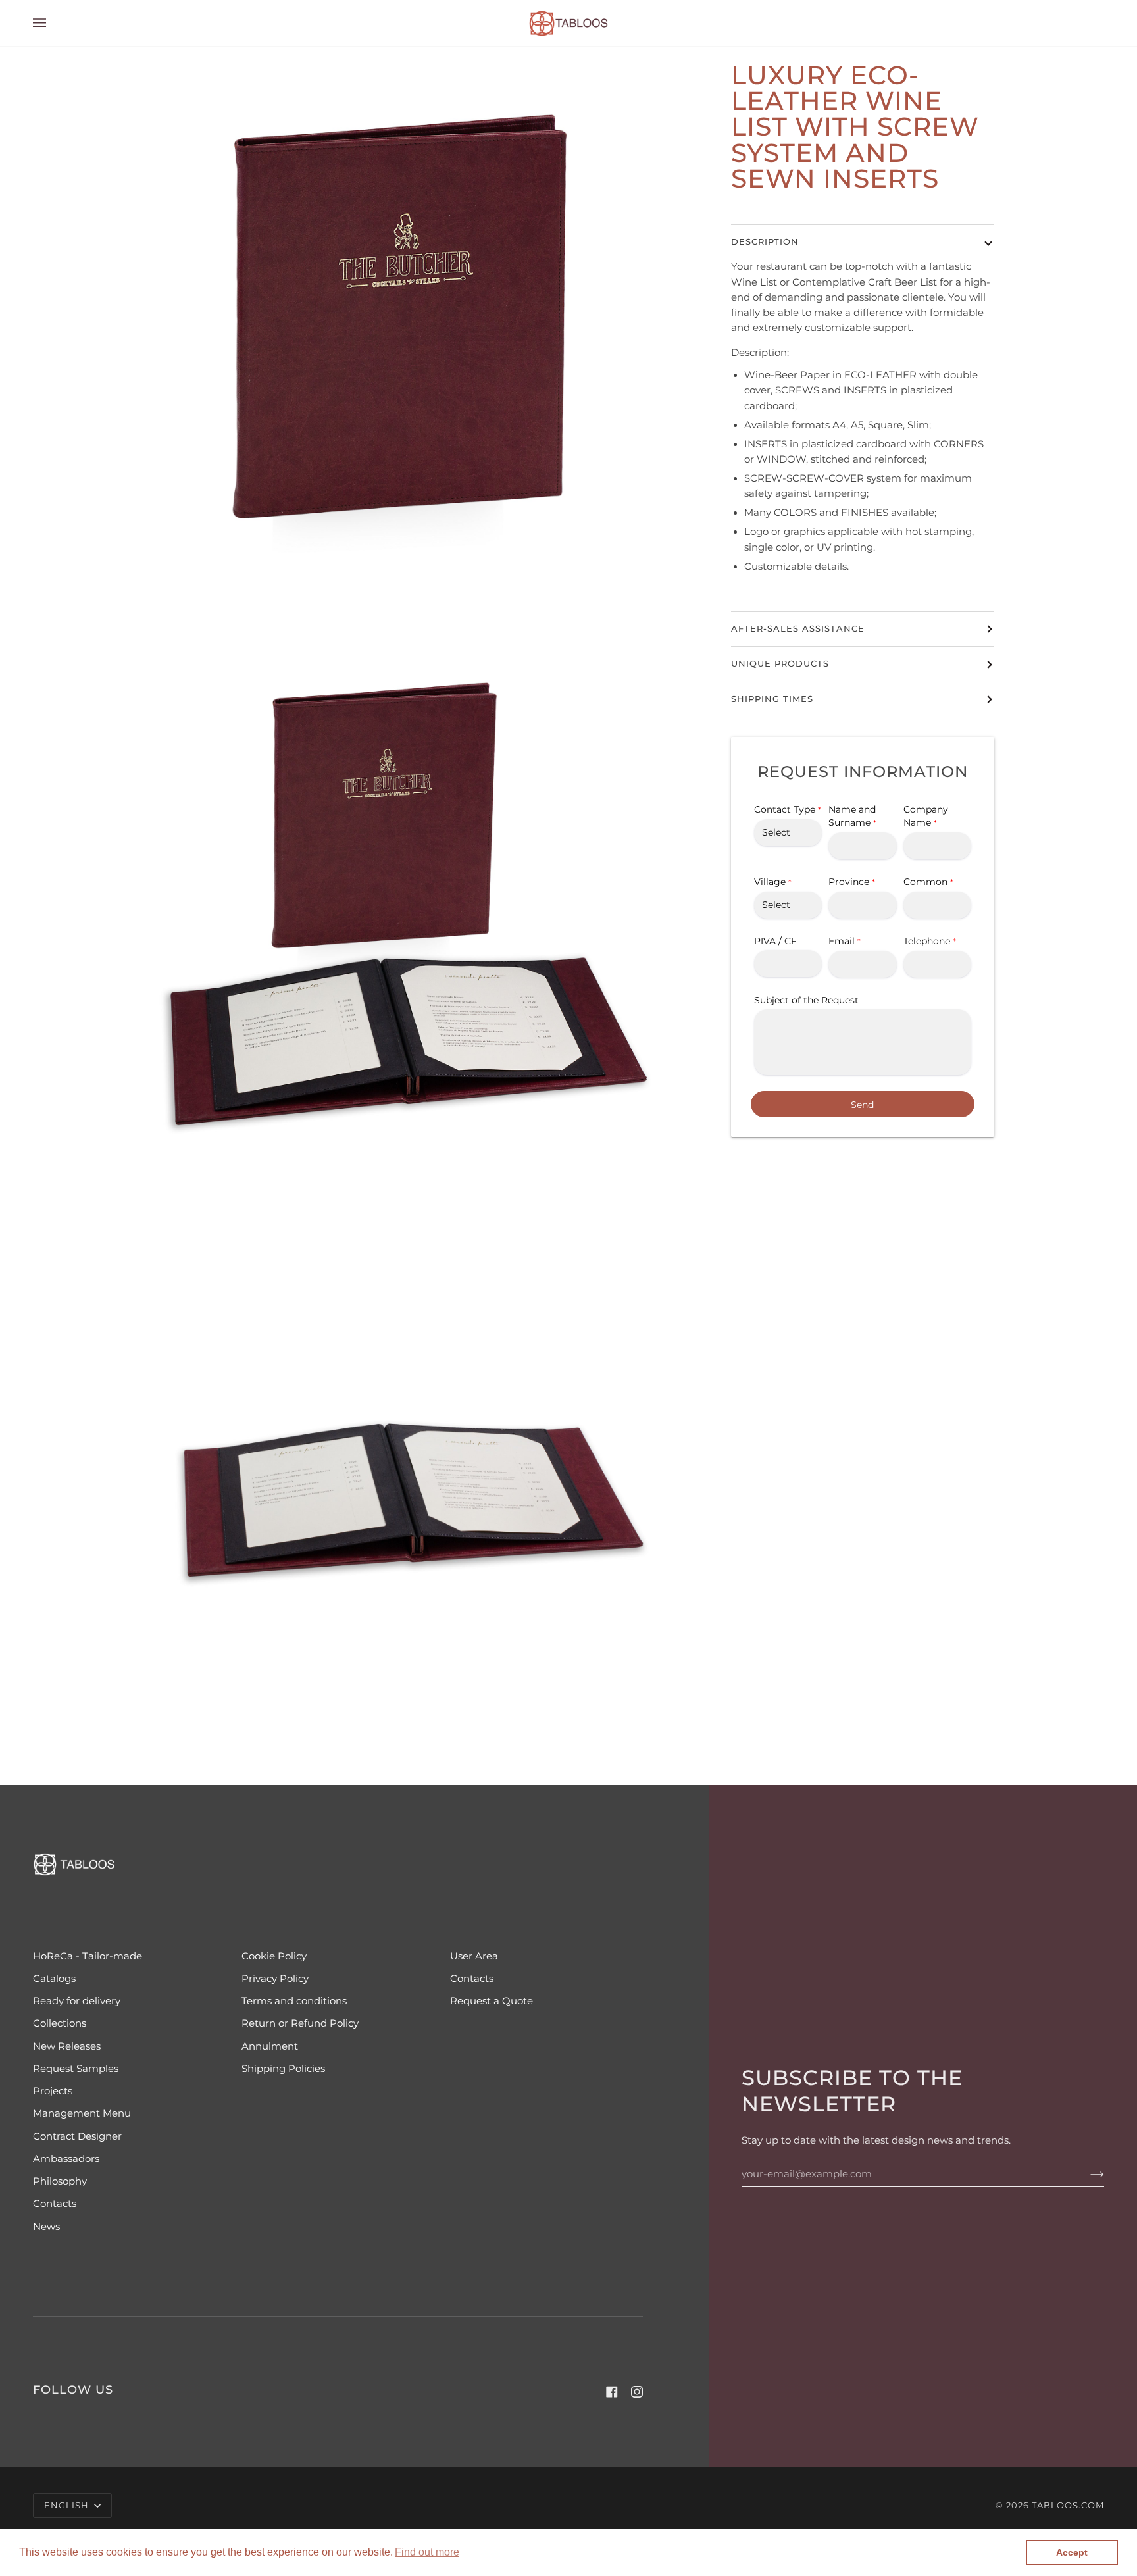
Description (765, 242)
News (46, 2227)
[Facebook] (612, 2392)
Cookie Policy (274, 1956)
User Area (474, 1956)
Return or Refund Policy (300, 2023)
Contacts (472, 1979)
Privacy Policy (275, 1979)
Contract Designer (77, 2136)
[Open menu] (53, 23)
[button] (427, 2552)
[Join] (1087, 2174)
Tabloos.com (1068, 2505)
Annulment (270, 2046)
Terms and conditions (294, 2001)
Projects (53, 2091)
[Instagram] (637, 2392)
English (68, 2505)
